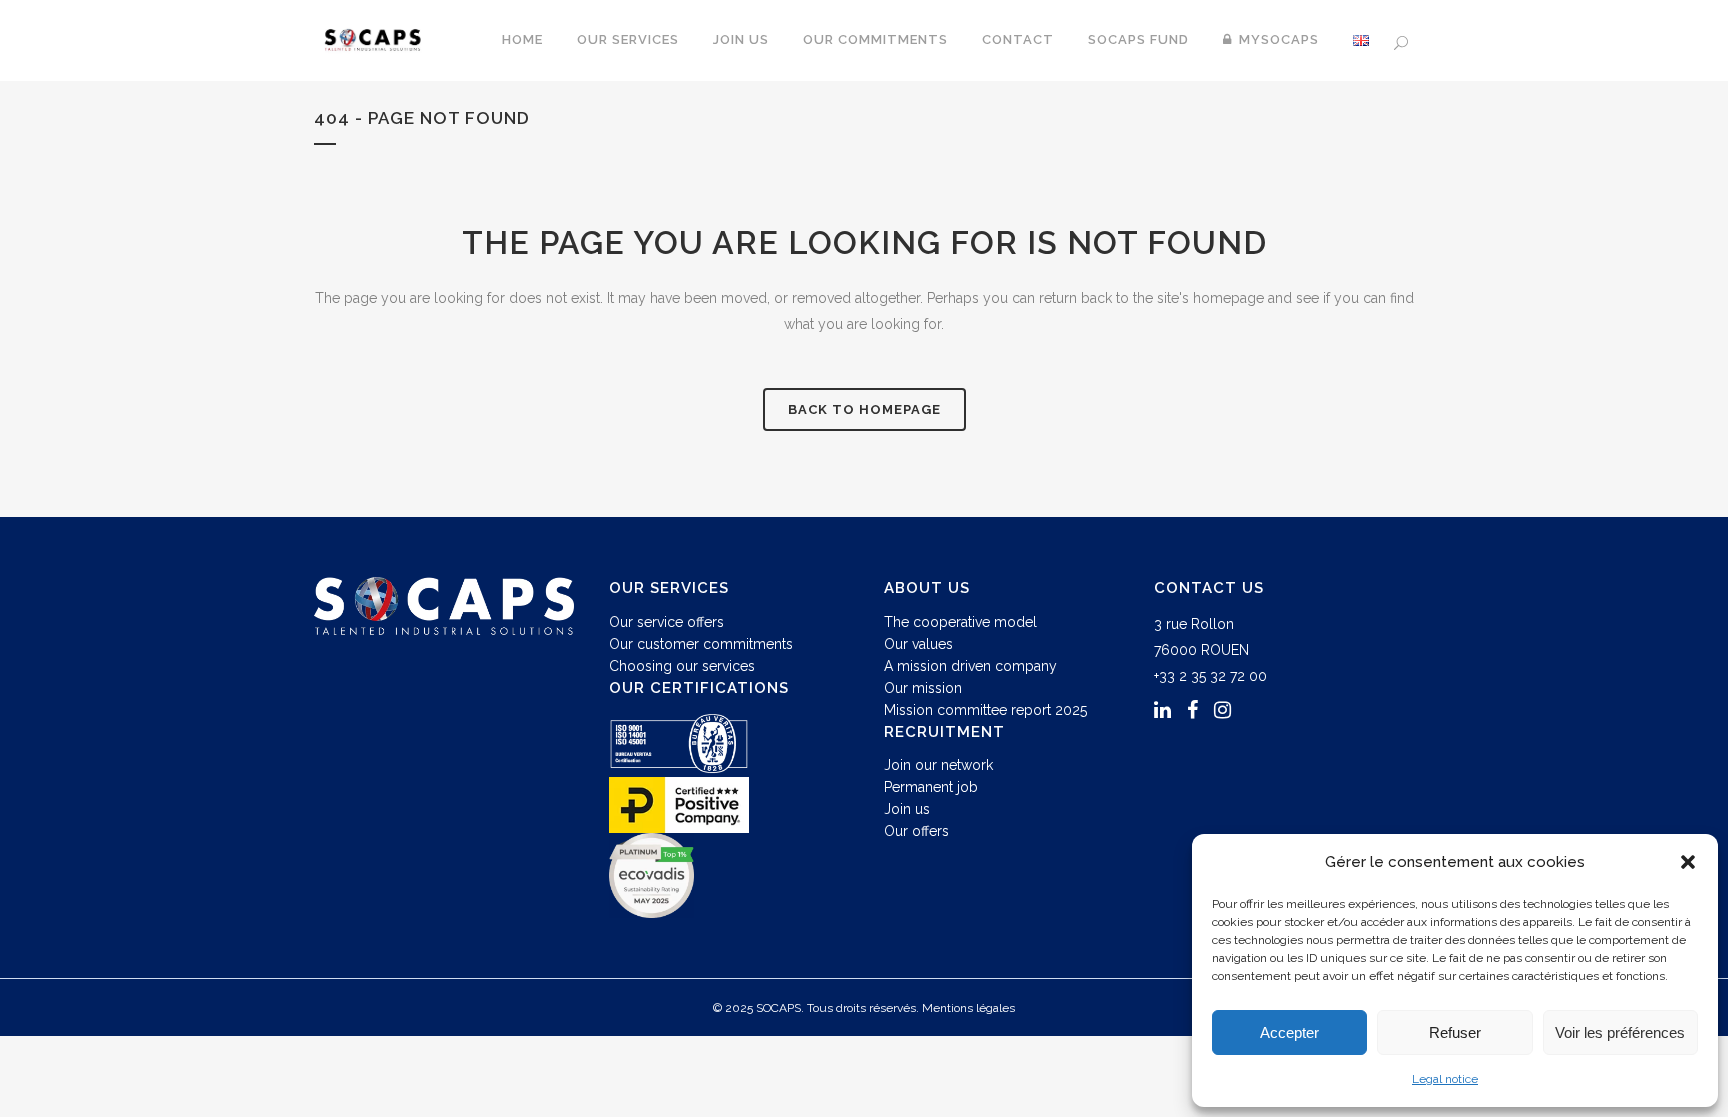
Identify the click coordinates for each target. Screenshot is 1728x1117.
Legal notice (1445, 1079)
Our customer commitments (701, 644)
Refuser (1455, 1032)
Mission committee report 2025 (985, 710)
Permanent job (931, 787)
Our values (918, 644)
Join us (907, 809)
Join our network (938, 765)
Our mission (923, 688)
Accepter (1289, 1032)
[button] (1688, 862)
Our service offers (666, 622)
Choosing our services (682, 666)
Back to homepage (864, 409)
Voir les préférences (1620, 1032)
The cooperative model (960, 622)
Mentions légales (968, 1008)
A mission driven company (970, 666)
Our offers (916, 831)
